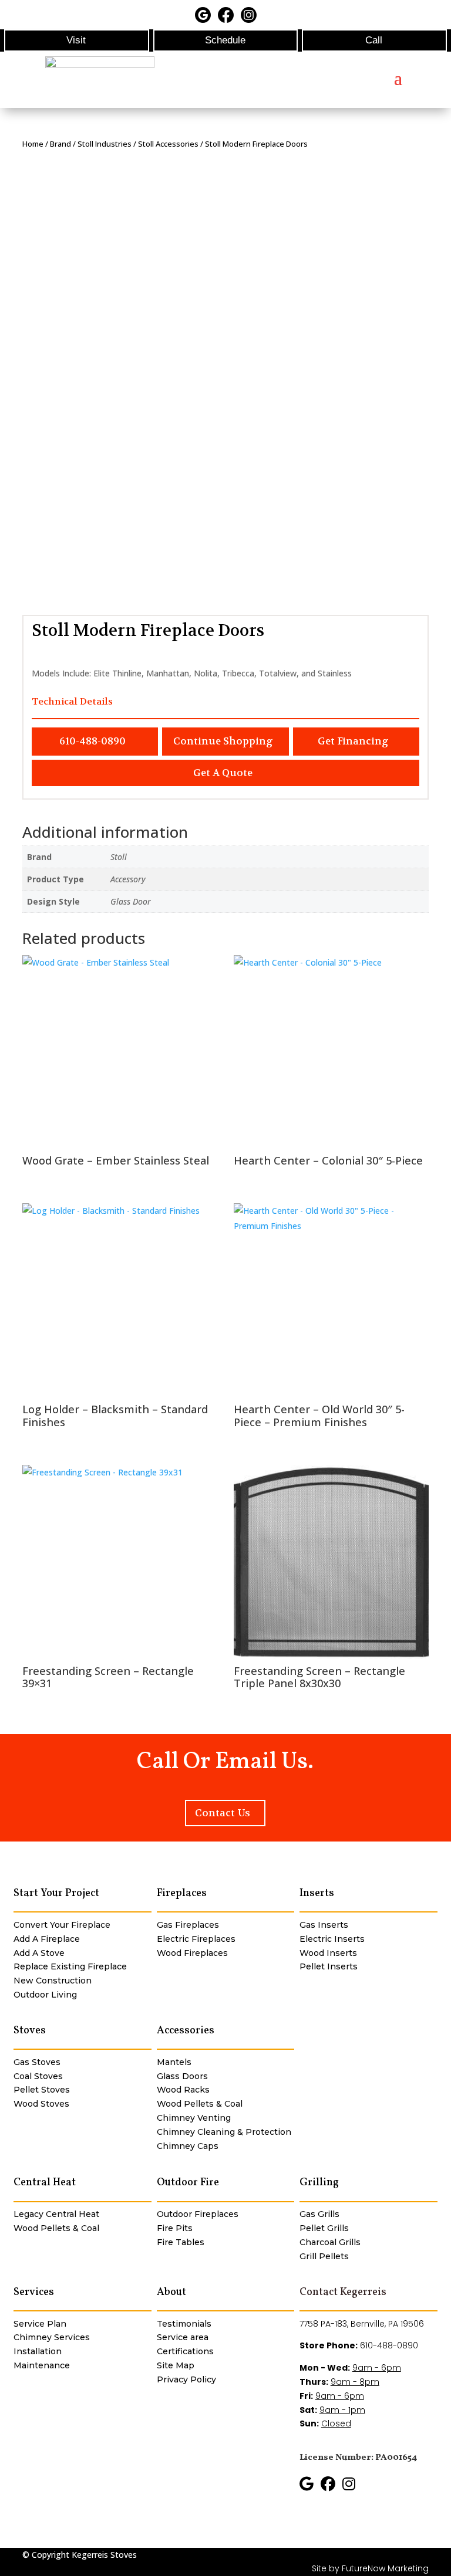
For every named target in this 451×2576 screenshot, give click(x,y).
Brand (60, 144)
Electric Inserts (332, 1939)
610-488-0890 (92, 741)
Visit (76, 40)
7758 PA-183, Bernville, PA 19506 (362, 2324)
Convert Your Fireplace (62, 1925)
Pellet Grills (324, 2228)
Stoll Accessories (168, 144)
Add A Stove (39, 1953)
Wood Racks (183, 2090)
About (171, 2292)
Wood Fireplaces (192, 1953)
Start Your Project (56, 1893)
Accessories (186, 2031)
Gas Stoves (37, 2062)
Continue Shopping (223, 741)
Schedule (225, 40)
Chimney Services (52, 2337)
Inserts (317, 1893)
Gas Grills (319, 2214)
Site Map (176, 2365)
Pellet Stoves (42, 2090)
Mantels (174, 2062)
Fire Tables (181, 2242)
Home (33, 144)
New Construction (53, 1981)
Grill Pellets (324, 2256)
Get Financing (353, 741)
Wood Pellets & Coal (200, 2104)
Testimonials (184, 2324)
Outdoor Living (45, 1995)
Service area (183, 2337)
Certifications (185, 2351)
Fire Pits (175, 2228)
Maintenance (42, 2365)
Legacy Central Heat (56, 2214)
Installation (38, 2351)
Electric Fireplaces (196, 1939)
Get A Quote (223, 773)
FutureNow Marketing (385, 2568)
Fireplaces (182, 1893)
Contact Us (223, 1813)
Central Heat (45, 2183)
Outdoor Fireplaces (198, 2214)
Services (34, 2292)
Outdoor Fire (188, 2183)
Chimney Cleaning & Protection (224, 2132)
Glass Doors (182, 2076)
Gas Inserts (324, 1925)
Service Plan (40, 2324)
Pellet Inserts (329, 1966)
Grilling (319, 2183)
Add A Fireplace (47, 1939)
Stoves (30, 2031)
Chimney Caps (188, 2146)
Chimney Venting (194, 2118)
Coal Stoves (38, 2076)
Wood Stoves (41, 2104)
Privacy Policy (186, 2379)
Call (374, 40)
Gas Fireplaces (188, 1925)
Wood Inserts (328, 1953)
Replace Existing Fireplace (70, 1966)
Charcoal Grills (330, 2242)
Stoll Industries (105, 144)
